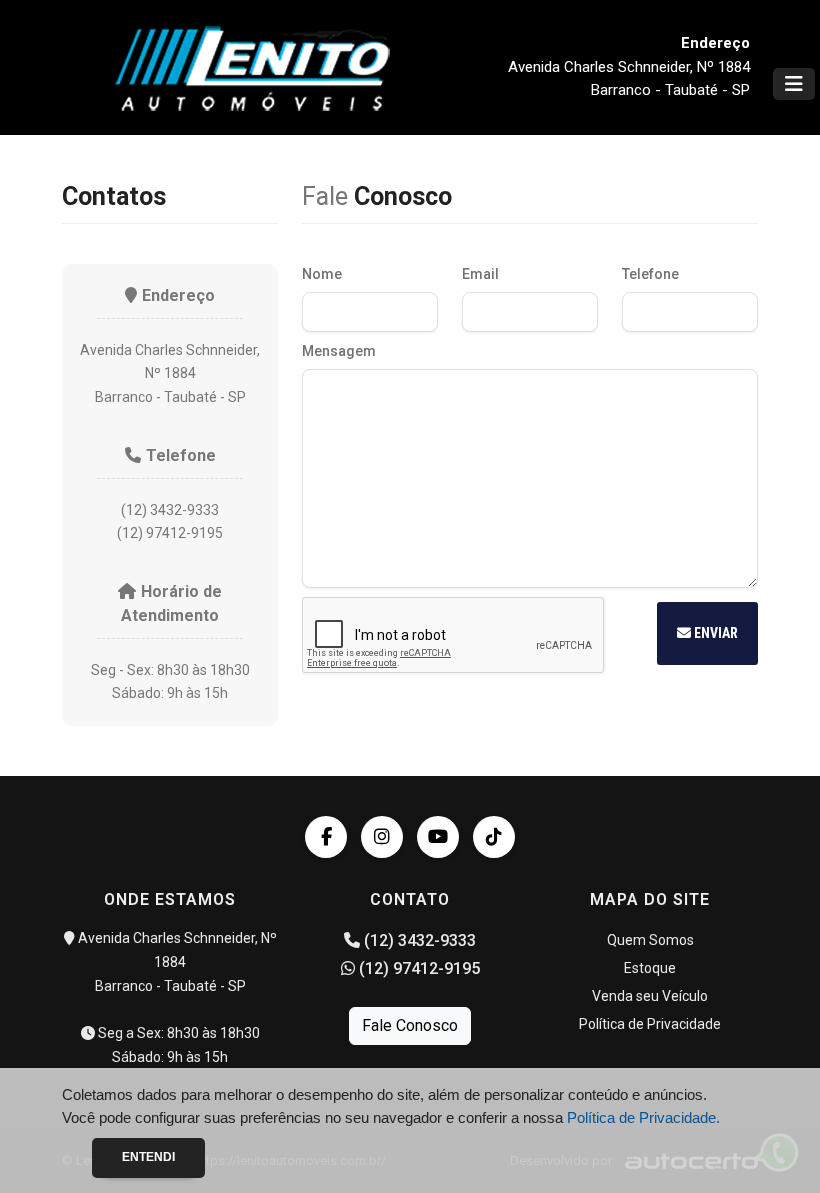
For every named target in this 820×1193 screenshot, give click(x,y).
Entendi (148, 1157)
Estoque (650, 968)
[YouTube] (438, 837)
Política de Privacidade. (643, 1117)
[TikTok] (494, 837)
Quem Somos (650, 940)
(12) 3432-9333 (418, 940)
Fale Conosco (410, 1025)
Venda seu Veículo (650, 996)
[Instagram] (382, 837)
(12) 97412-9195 (417, 968)
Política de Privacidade (650, 1024)
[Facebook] (326, 837)
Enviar (714, 633)
